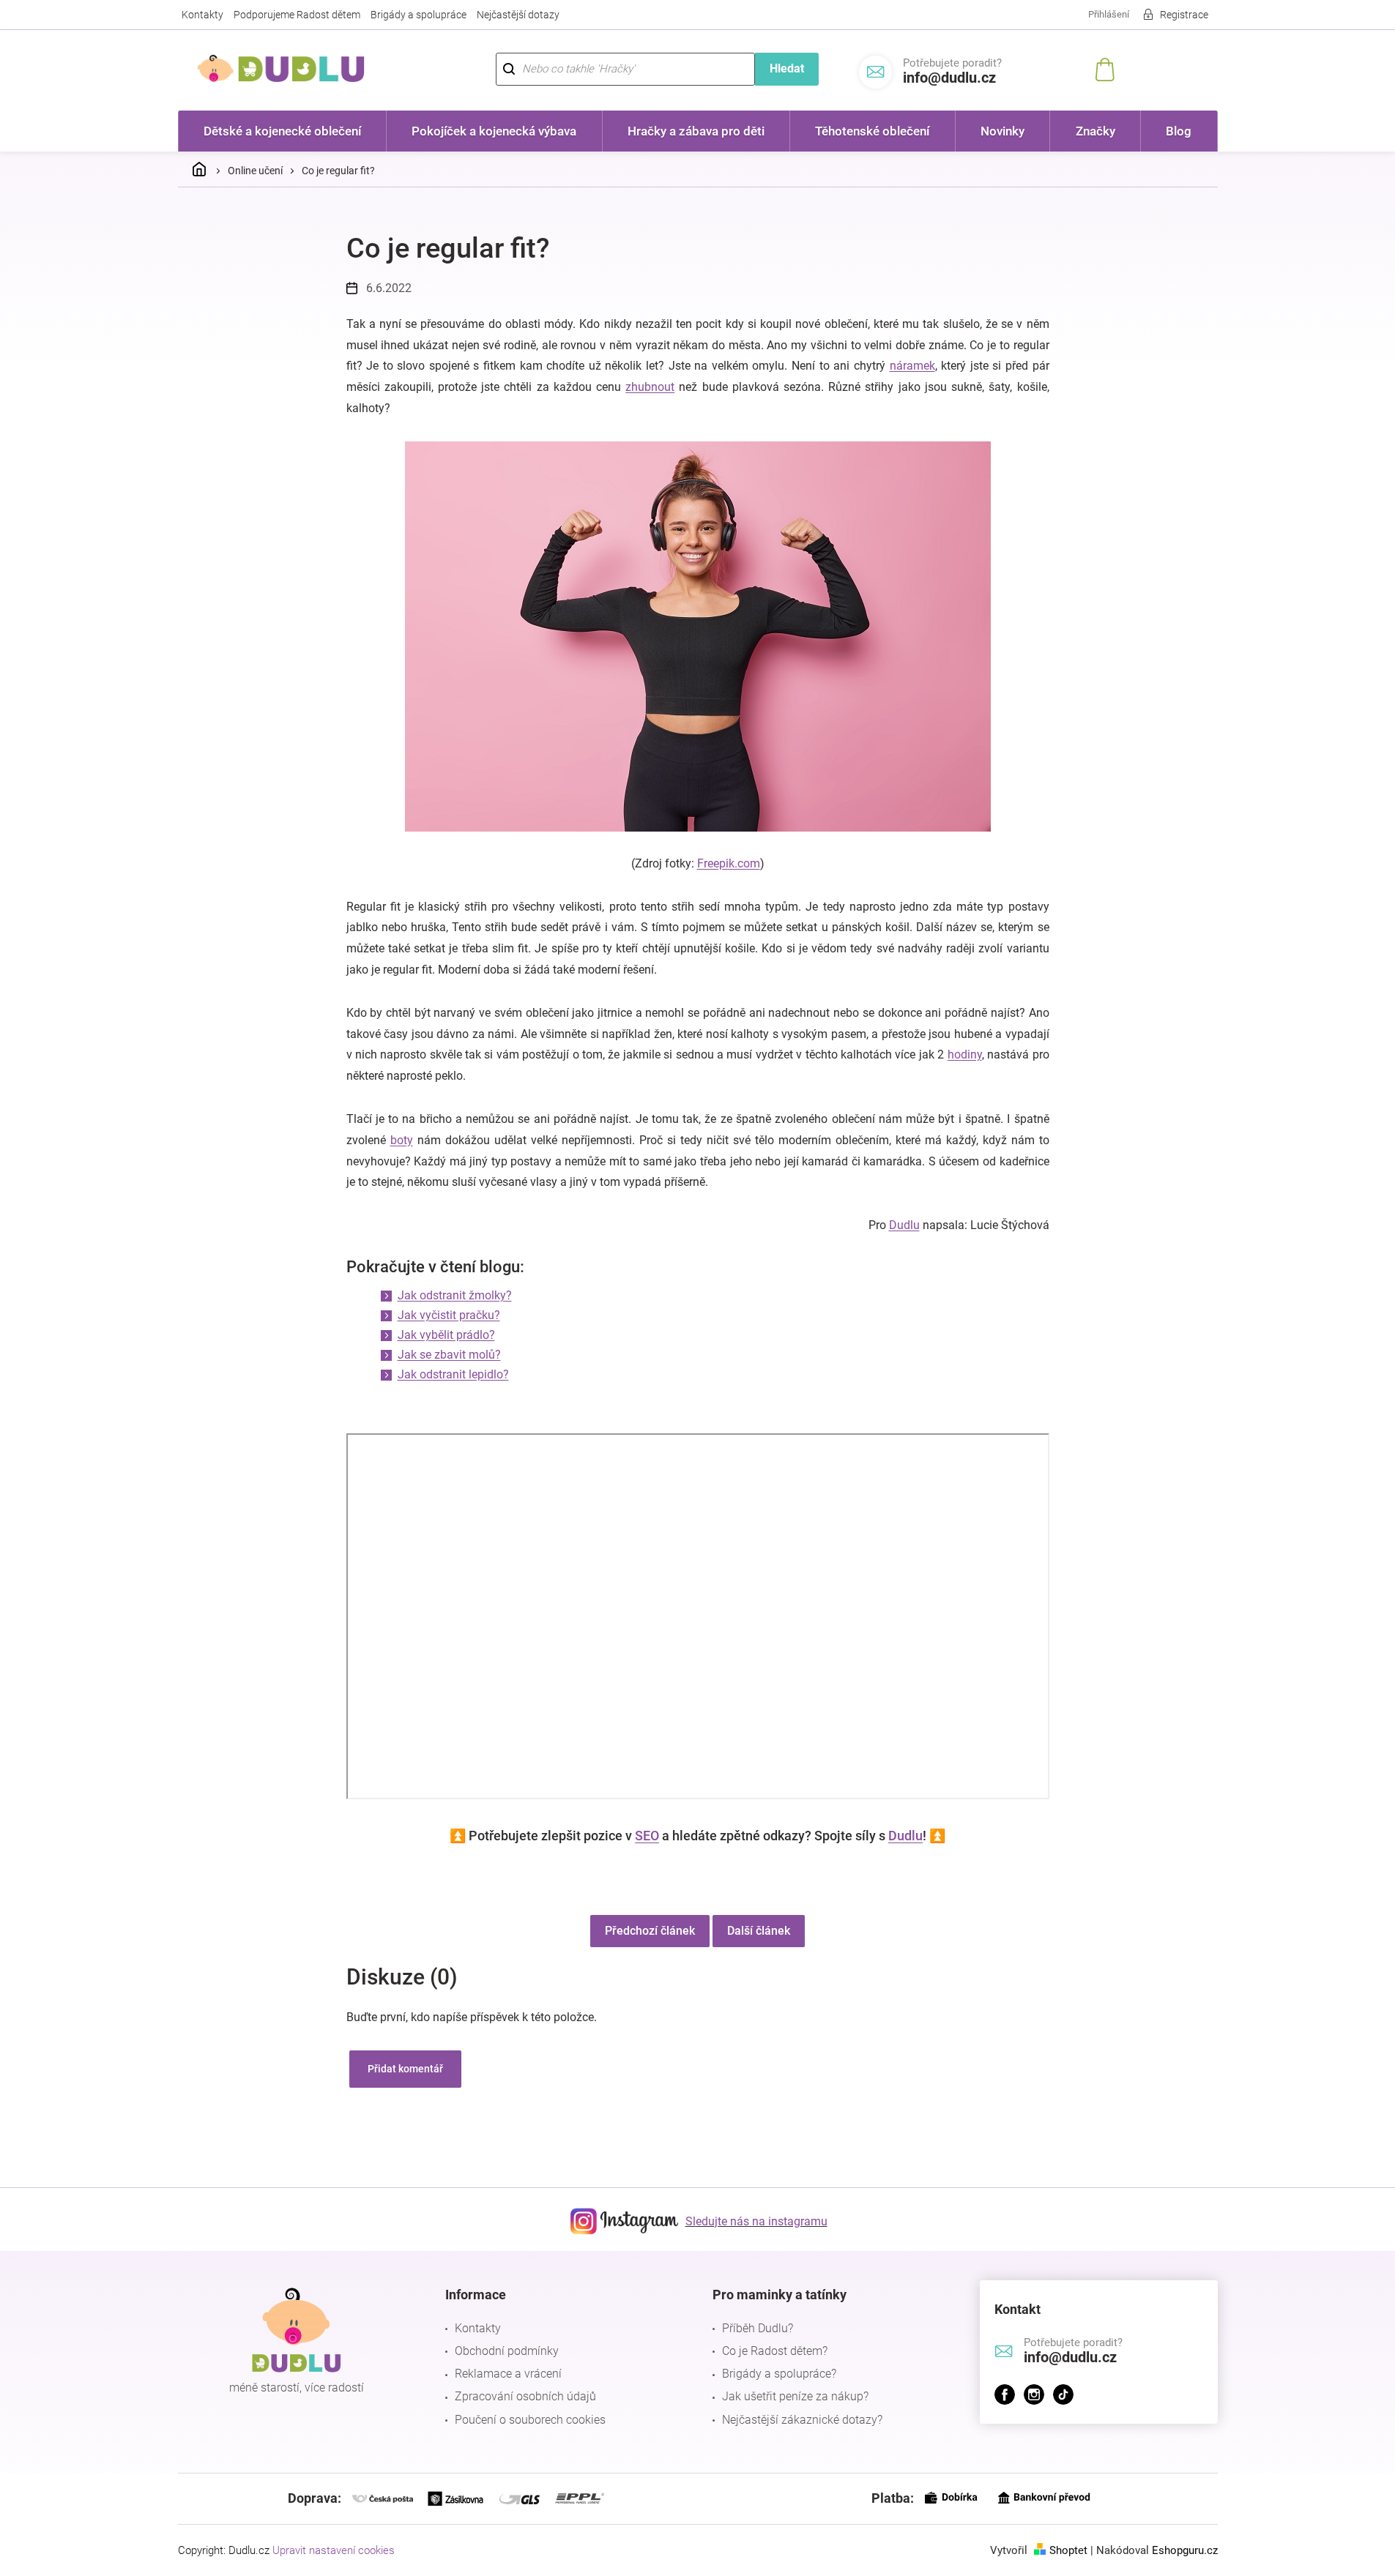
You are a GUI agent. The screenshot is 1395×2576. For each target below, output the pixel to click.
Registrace (1184, 15)
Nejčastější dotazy (518, 15)
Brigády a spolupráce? (779, 2374)
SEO (647, 1836)
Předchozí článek (650, 1931)
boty (402, 1140)
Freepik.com (729, 863)
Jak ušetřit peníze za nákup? (795, 2396)
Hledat (787, 68)
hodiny (965, 1054)
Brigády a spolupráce (418, 15)
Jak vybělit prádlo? (446, 1335)
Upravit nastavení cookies (334, 2550)
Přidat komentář (405, 2069)
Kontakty (202, 15)
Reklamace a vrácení (508, 2374)
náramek (912, 366)
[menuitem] (283, 131)
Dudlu (904, 1225)
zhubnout (650, 387)
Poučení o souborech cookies (530, 2420)
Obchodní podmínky (507, 2351)
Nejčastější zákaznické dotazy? (802, 2420)
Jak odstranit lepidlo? (453, 1374)
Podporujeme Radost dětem (297, 15)
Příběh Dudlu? (758, 2328)
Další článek (759, 1931)
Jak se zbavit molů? (449, 1355)
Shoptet (1068, 2550)
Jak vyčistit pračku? (449, 1315)
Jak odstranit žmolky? (455, 1295)
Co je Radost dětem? (775, 2351)
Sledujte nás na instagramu (756, 2221)
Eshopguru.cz (1185, 2550)
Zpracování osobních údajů (525, 2396)
